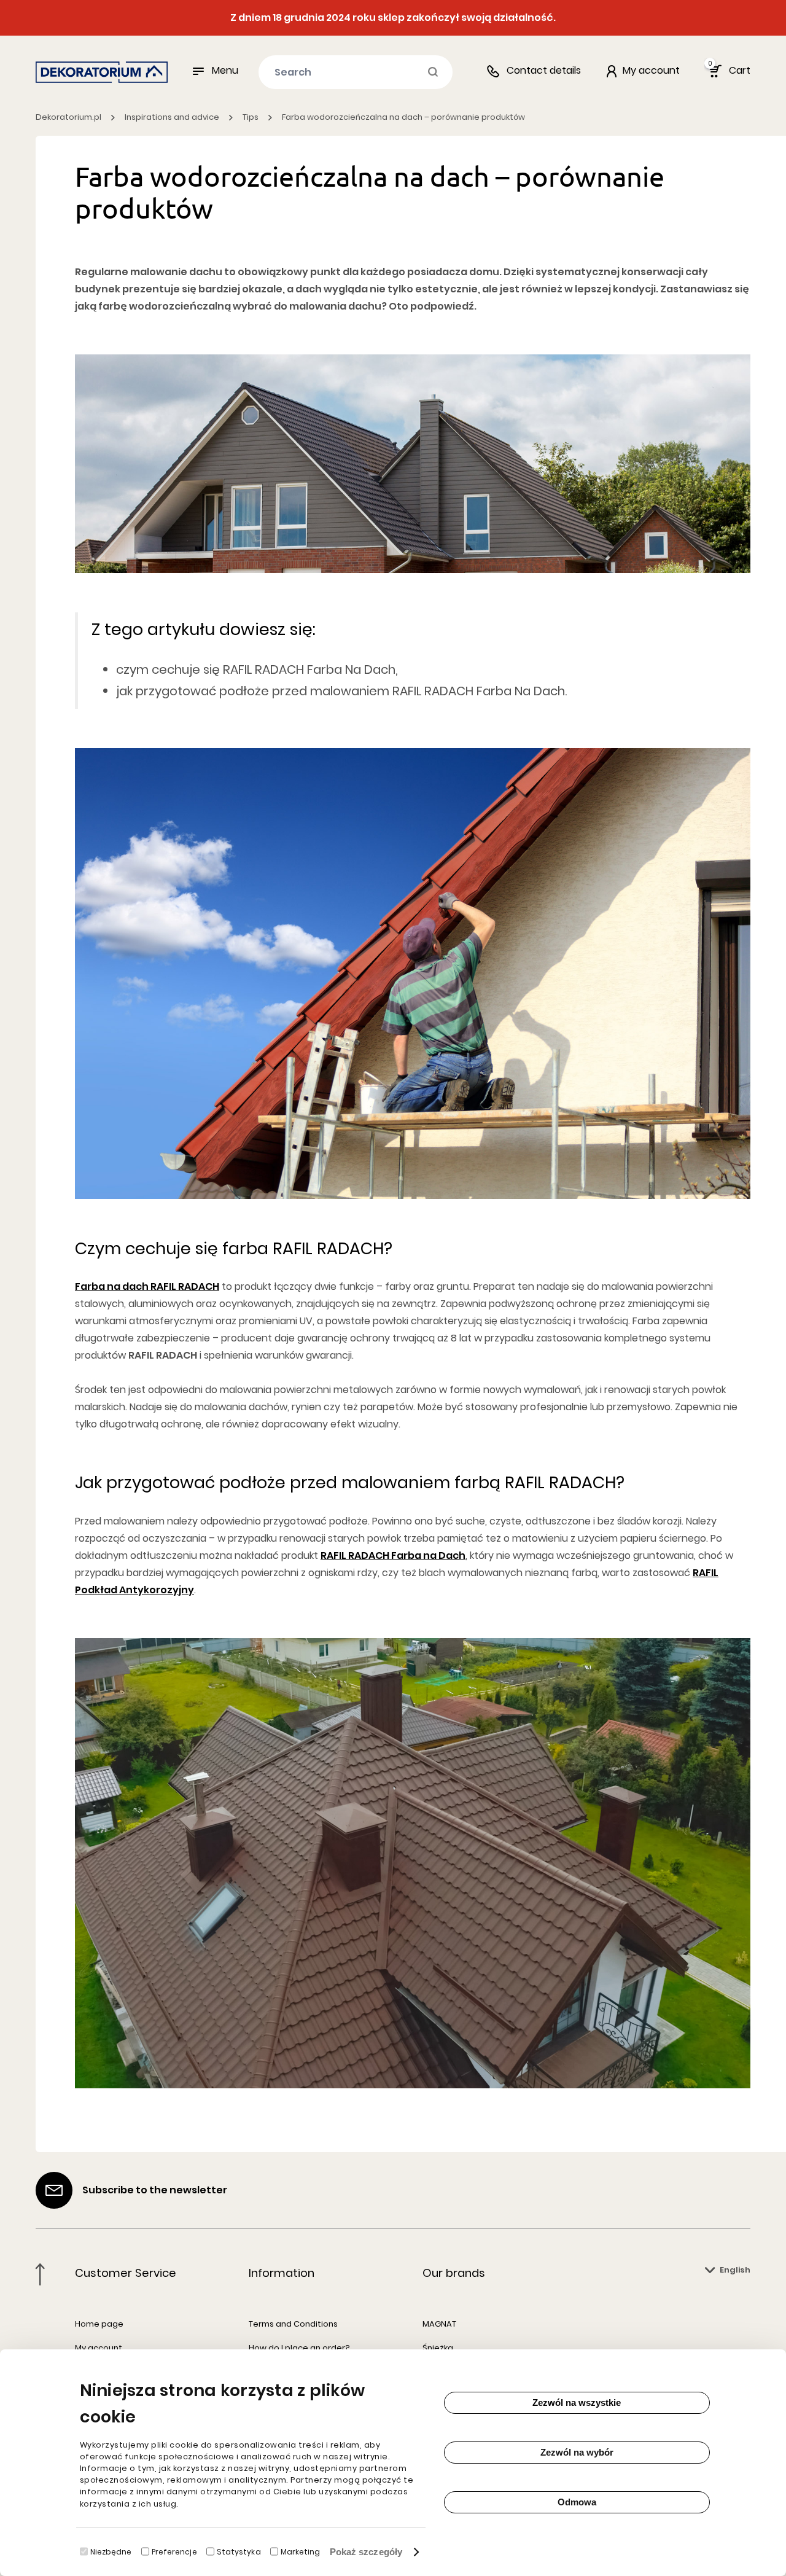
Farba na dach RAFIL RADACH (147, 1286)
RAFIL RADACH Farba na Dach (393, 1555)
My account (99, 2348)
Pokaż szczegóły (366, 2552)
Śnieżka (438, 2348)
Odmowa (577, 2502)
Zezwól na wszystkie (577, 2402)
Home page (99, 2324)
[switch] (145, 2551)
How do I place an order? (299, 2348)
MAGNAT (439, 2324)
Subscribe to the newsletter (155, 2190)
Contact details (544, 70)
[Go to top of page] (40, 2274)
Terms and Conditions (293, 2324)
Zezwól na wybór (577, 2452)
